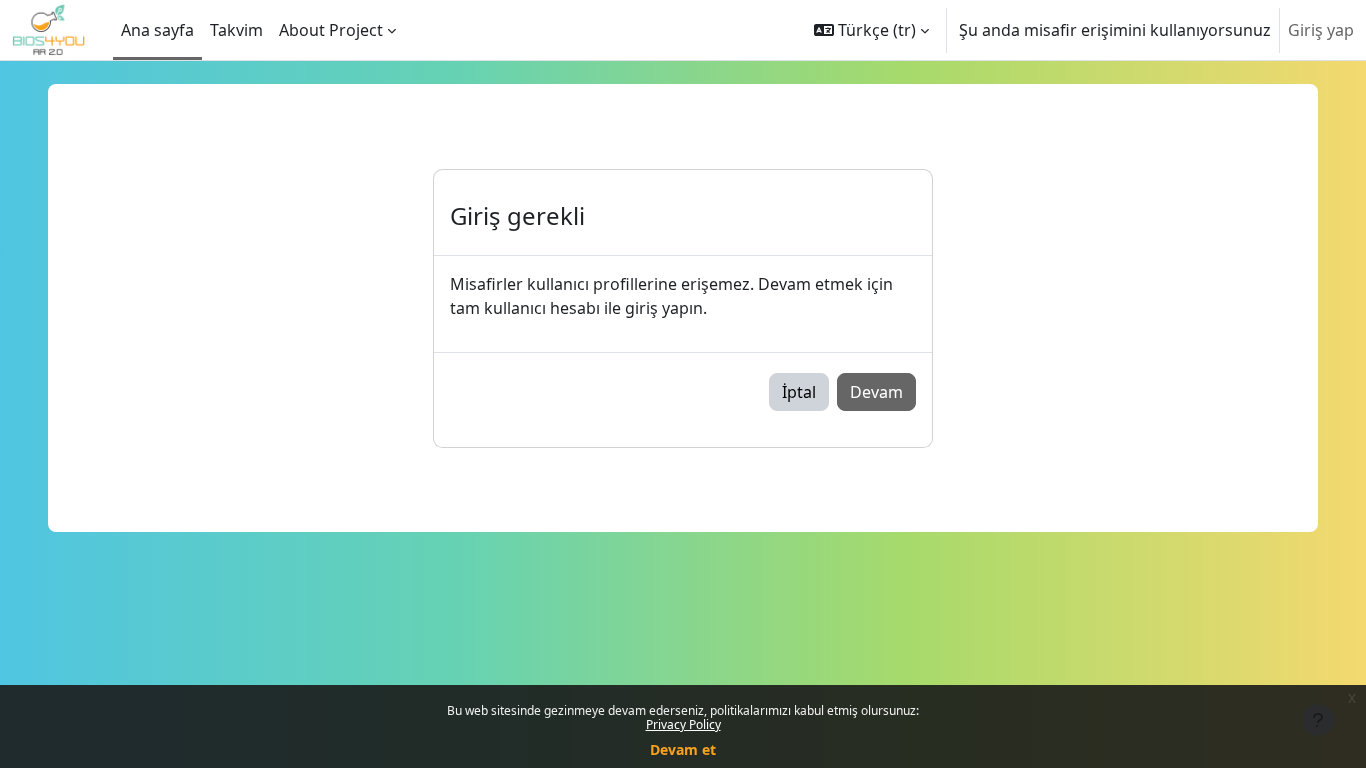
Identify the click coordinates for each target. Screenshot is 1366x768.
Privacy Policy (683, 724)
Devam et (683, 749)
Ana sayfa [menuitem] (157, 30)
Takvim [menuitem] (236, 30)
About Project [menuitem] (331, 30)
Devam (876, 392)
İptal (799, 392)
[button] (871, 30)
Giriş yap (1321, 30)
